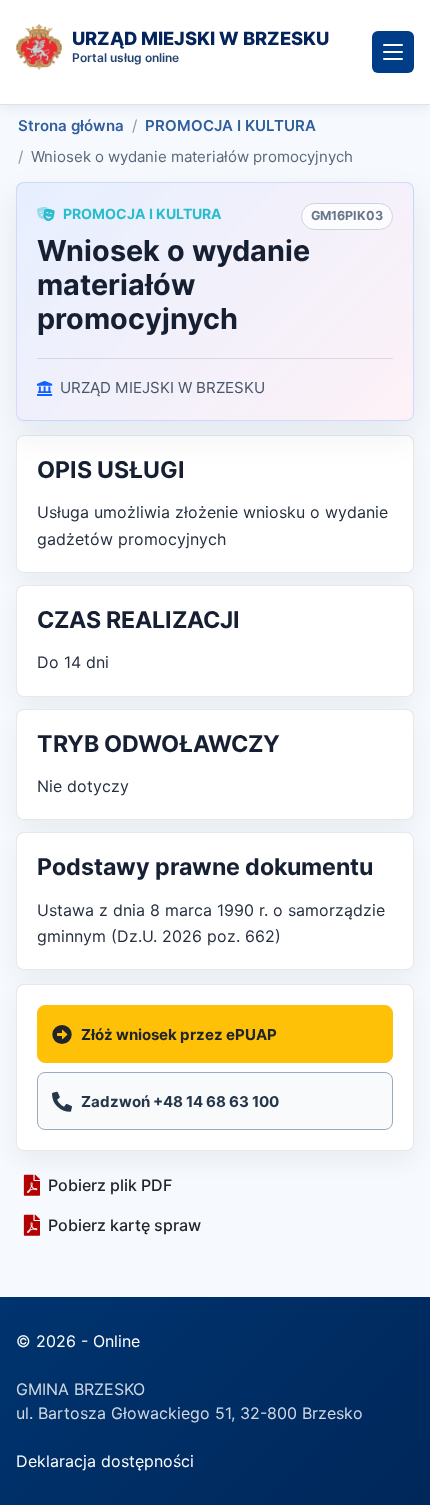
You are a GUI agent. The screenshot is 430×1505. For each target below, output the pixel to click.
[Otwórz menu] (393, 52)
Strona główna (71, 125)
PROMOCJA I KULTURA (230, 125)
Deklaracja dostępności (105, 1461)
